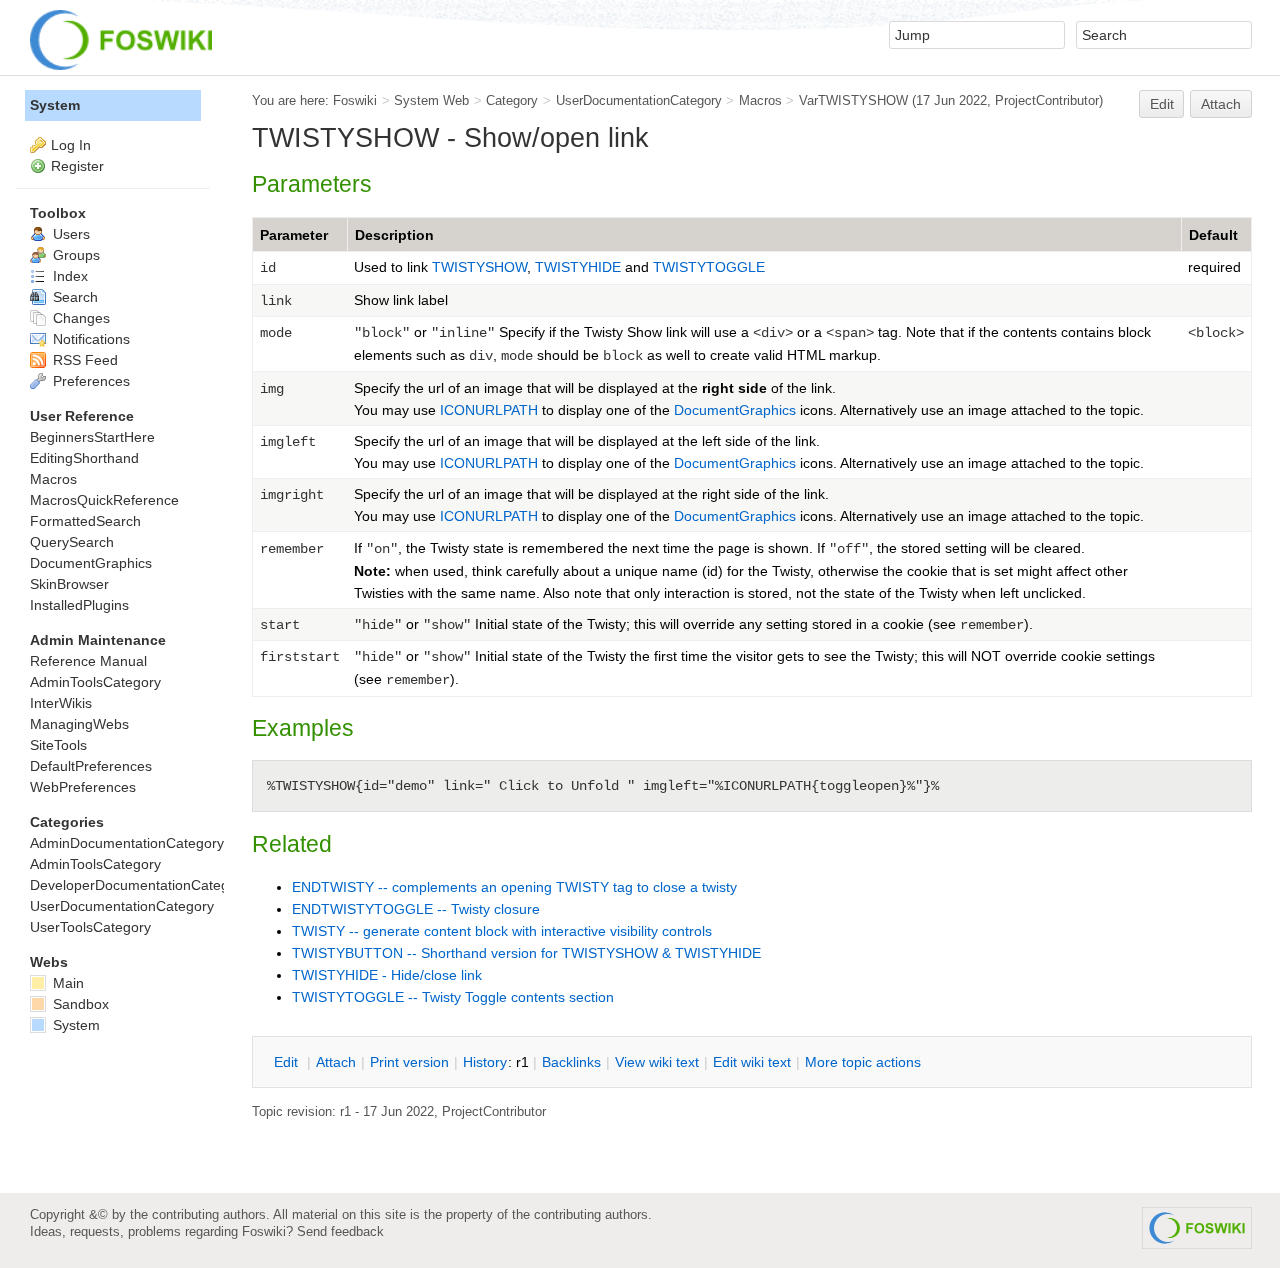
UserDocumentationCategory (639, 100)
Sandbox (79, 1004)
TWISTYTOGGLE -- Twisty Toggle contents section (453, 997)
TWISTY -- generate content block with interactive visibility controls (502, 931)
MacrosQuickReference (104, 500)
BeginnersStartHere (92, 437)
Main (66, 983)
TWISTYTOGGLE (709, 267)
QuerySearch (72, 542)
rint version (409, 1062)
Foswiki (355, 100)
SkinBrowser (69, 584)
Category (512, 100)
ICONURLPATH (489, 410)
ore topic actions (863, 1062)
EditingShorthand (84, 458)
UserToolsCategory (90, 927)
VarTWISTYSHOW (853, 100)
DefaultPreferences (91, 766)
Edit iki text (752, 1062)
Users (69, 234)
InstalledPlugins (79, 605)
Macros (760, 100)
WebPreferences (83, 787)
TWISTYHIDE (580, 267)
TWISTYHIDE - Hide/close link (387, 975)
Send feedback (340, 1231)
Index (68, 276)
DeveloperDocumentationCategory (139, 885)
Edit (1162, 104)
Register (77, 166)
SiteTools (58, 745)
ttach (336, 1062)
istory (485, 1062)
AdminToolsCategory (95, 682)
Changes (79, 318)
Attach (1221, 104)
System (55, 105)
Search (73, 297)
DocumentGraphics (735, 410)
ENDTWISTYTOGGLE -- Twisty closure (416, 909)
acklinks (571, 1062)
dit (288, 1062)
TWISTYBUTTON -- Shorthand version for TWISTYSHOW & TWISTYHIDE (526, 953)
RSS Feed (83, 360)
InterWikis (61, 703)
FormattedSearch (85, 521)
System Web (431, 100)
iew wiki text (657, 1062)
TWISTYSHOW (479, 267)
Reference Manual (88, 661)
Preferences (89, 381)
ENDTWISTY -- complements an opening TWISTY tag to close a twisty (514, 887)
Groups (74, 255)
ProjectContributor (1047, 100)
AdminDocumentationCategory (127, 843)
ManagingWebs (79, 724)
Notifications (89, 339)
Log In (71, 145)
